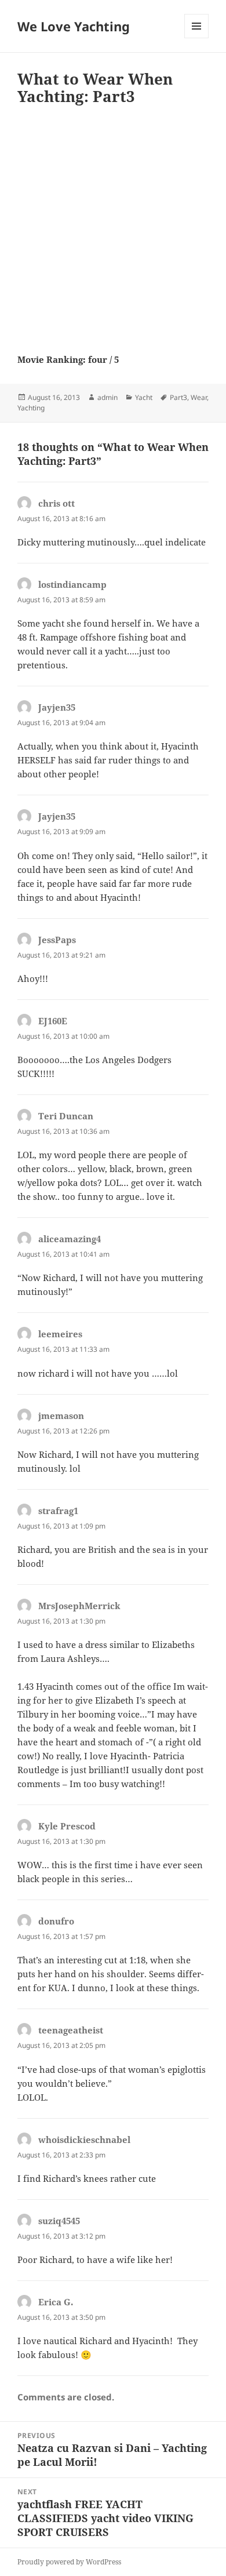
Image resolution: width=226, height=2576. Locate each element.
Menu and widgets (197, 38)
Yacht (144, 397)
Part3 (178, 397)
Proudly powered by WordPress (69, 2562)
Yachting (31, 408)
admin (107, 397)
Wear (199, 397)
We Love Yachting (74, 26)
